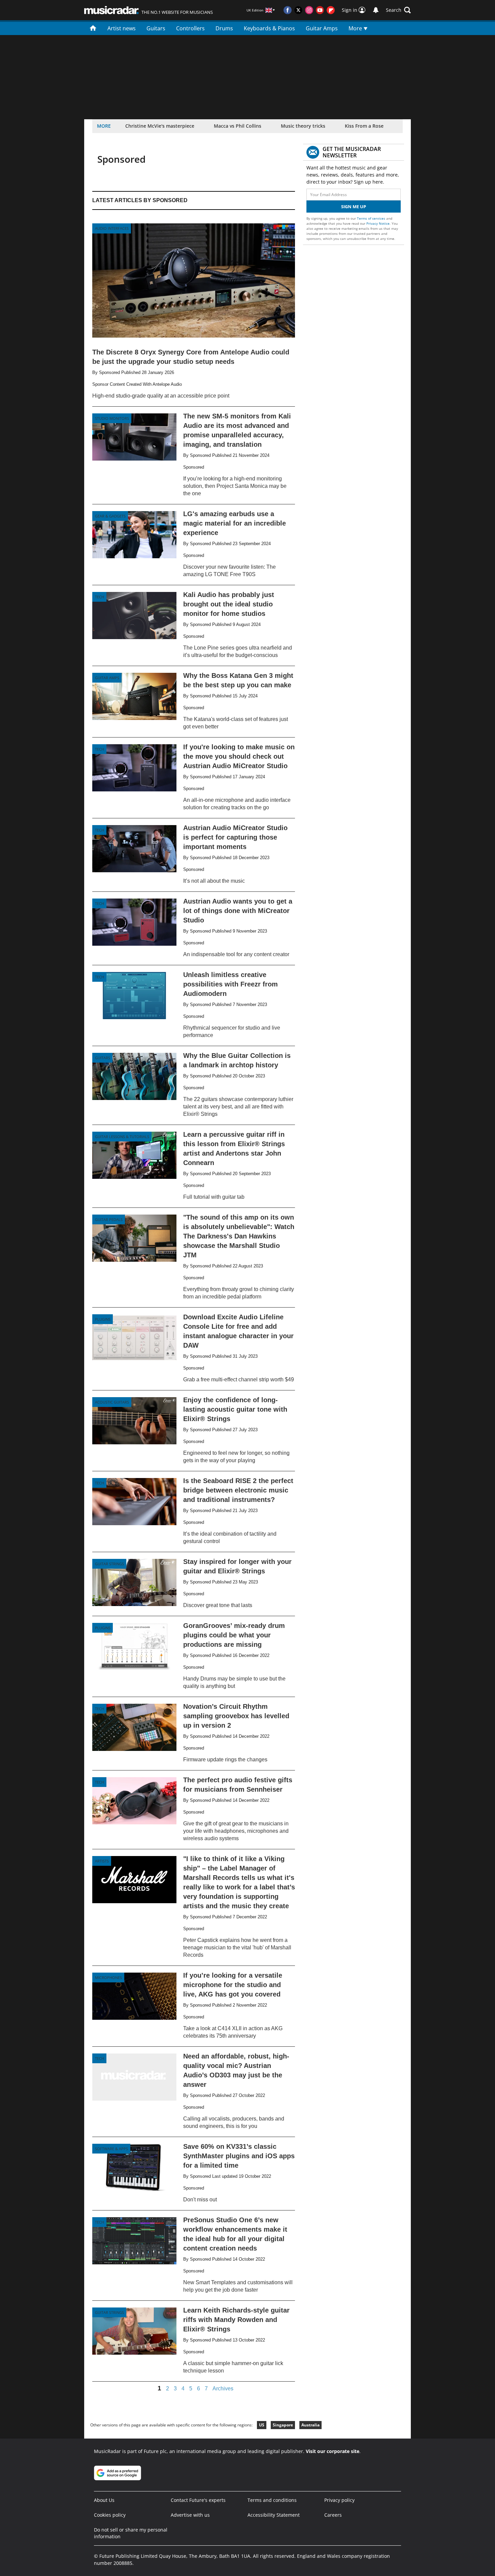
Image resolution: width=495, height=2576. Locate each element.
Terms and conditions (272, 2500)
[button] (398, 10)
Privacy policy (339, 2500)
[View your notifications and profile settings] (376, 10)
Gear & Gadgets (110, 516)
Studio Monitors (112, 418)
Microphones (108, 1977)
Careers (333, 2515)
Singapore (283, 2425)
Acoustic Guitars (112, 1402)
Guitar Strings (109, 1564)
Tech (100, 597)
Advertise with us (190, 2515)
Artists (102, 1861)
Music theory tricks (303, 126)
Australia (310, 2425)
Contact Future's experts (198, 2500)
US (262, 2425)
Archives (223, 2389)
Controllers (190, 28)
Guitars (156, 28)
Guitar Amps (322, 28)
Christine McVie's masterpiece (160, 126)
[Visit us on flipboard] (331, 10)
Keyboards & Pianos (269, 28)
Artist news (122, 28)
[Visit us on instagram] (309, 10)
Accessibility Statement (274, 2515)
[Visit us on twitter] (298, 10)
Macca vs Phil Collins (238, 126)
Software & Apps (111, 2149)
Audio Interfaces (112, 228)
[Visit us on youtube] (320, 10)
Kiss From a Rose (364, 126)
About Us (104, 2500)
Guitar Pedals (109, 1219)
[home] (93, 28)
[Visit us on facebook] (288, 10)
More (356, 28)
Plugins (103, 1319)
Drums (224, 28)
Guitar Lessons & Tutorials (122, 1137)
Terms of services (372, 218)
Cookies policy (110, 2515)
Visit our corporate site (333, 2451)
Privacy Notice (378, 223)
